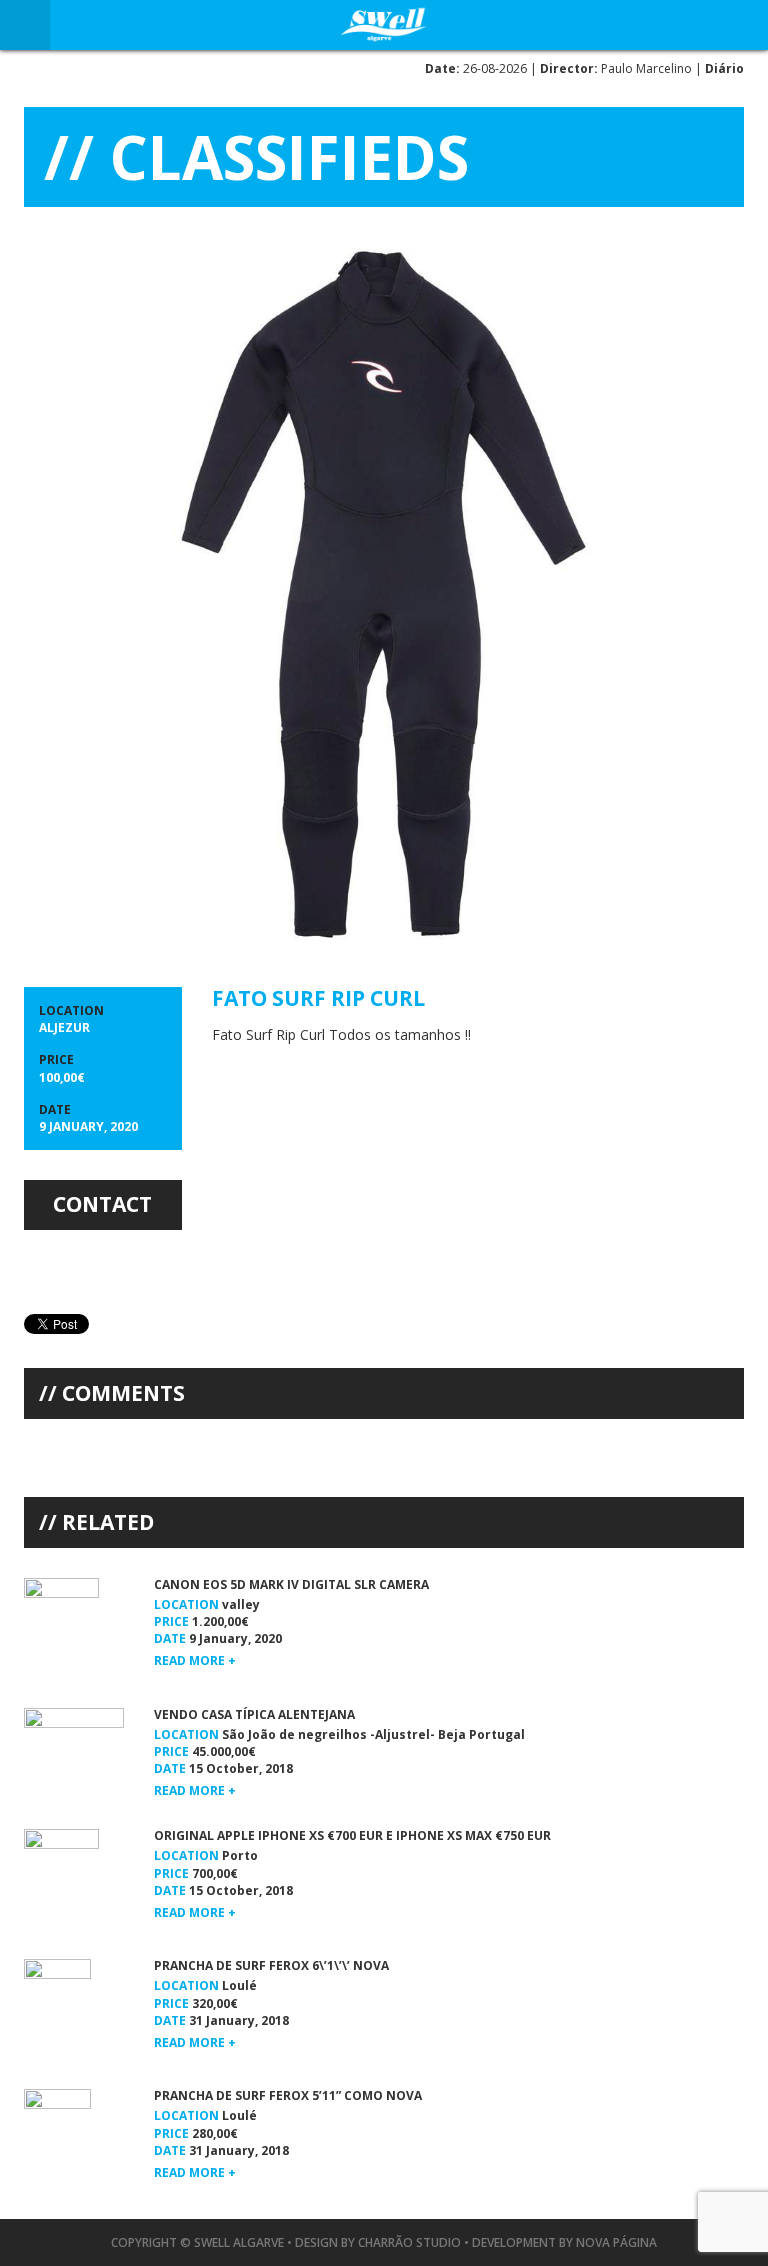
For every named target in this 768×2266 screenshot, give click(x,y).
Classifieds (289, 157)
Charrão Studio (409, 2242)
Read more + (195, 1660)
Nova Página (616, 2242)
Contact (102, 1204)
